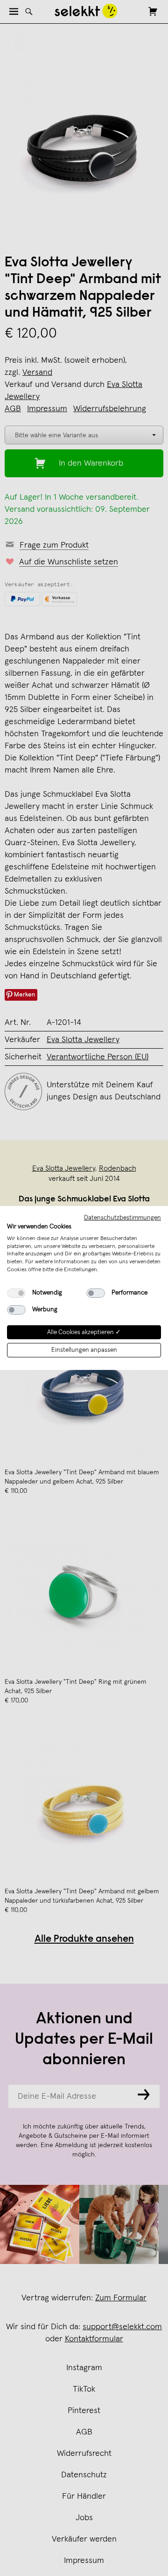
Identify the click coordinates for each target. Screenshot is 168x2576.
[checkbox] (16, 1293)
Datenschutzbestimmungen (122, 1218)
